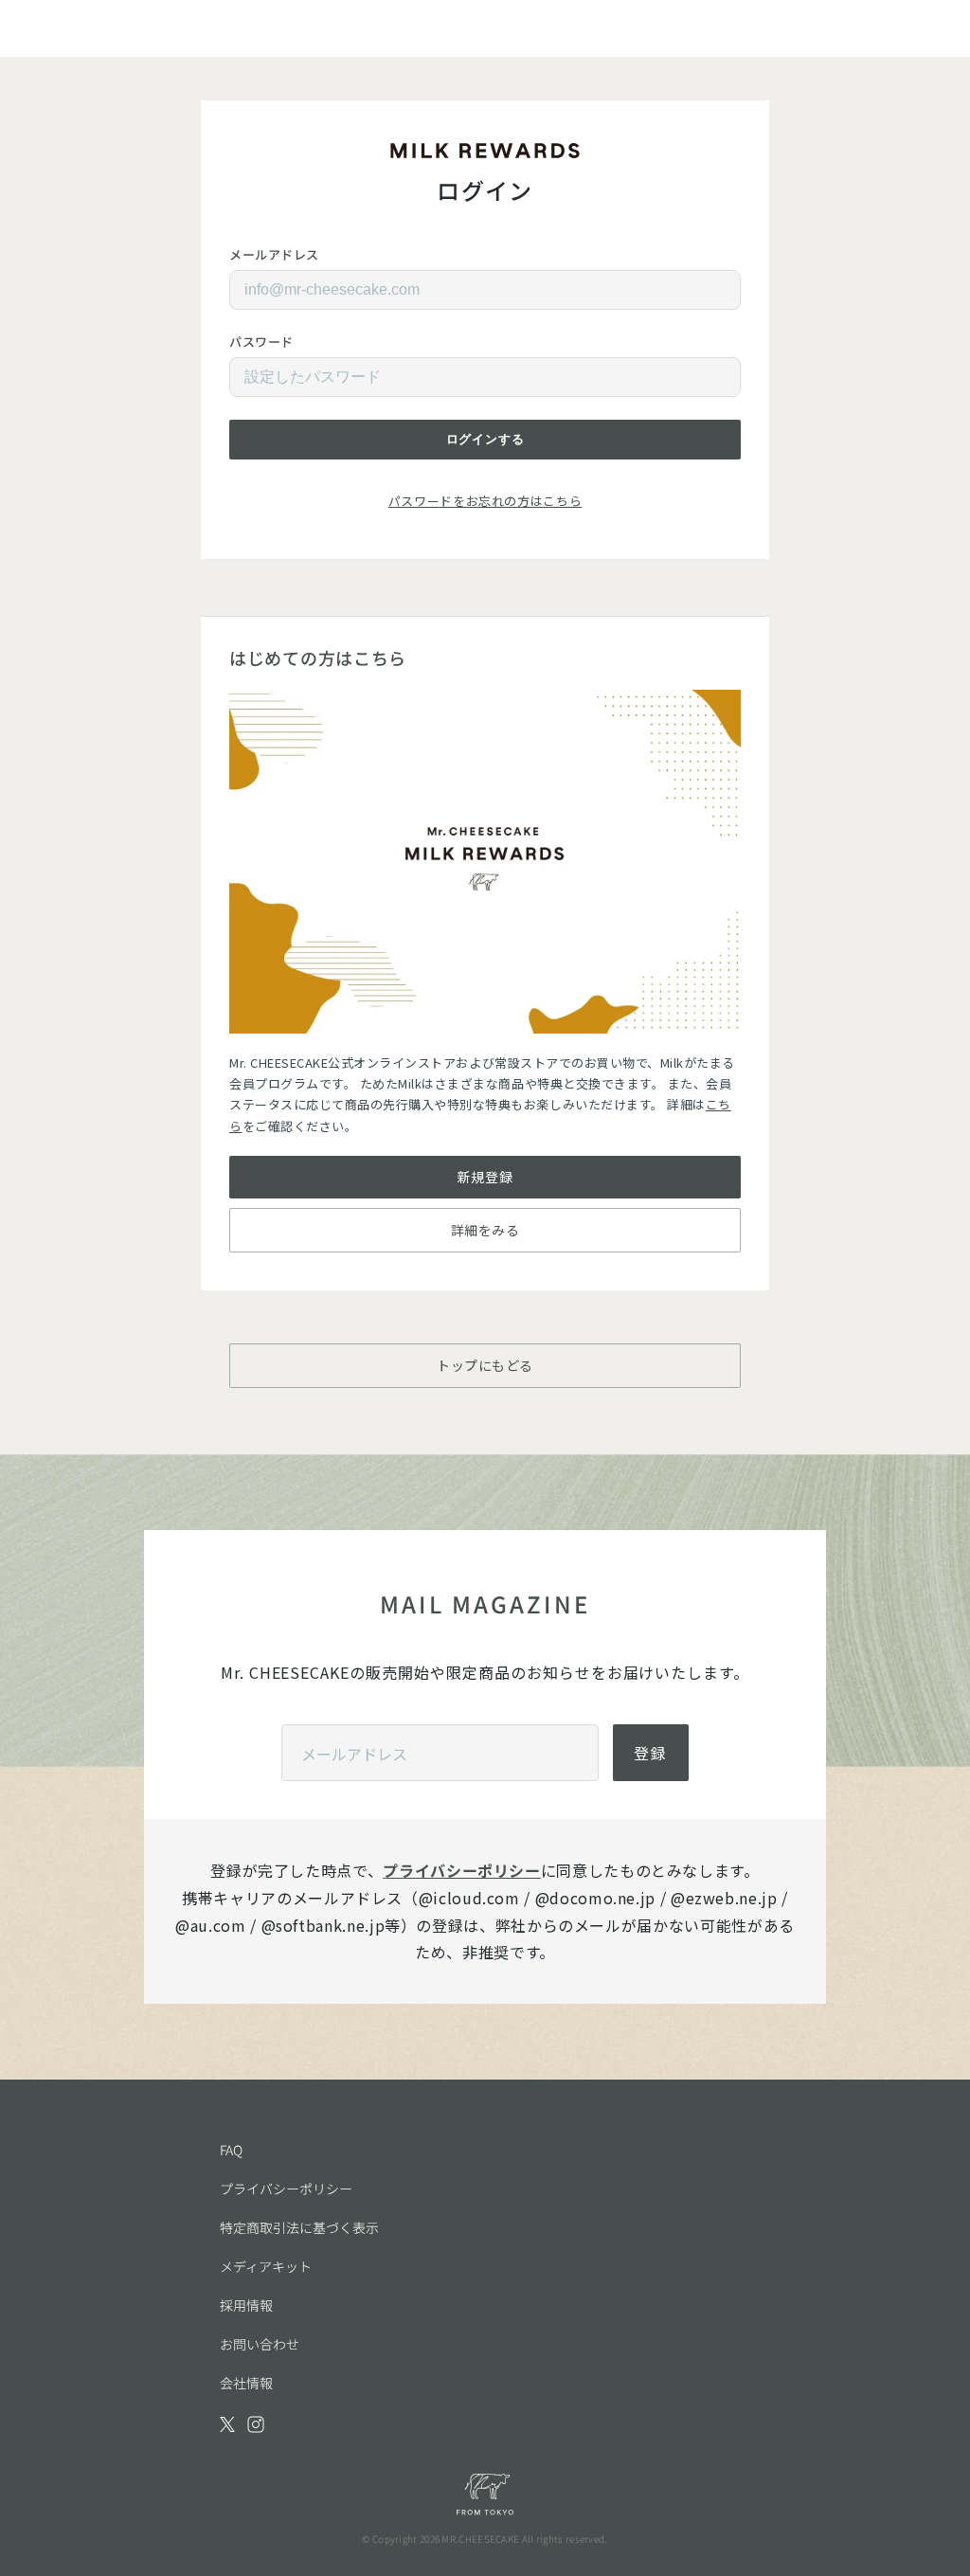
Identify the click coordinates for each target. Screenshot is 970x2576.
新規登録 (485, 1177)
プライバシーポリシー (461, 1870)
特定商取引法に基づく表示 (299, 2227)
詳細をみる (485, 1230)
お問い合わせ (260, 2344)
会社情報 (246, 2383)
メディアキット (266, 2266)
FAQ (231, 2150)
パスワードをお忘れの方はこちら (485, 501)
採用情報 (246, 2305)
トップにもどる (485, 1365)
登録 (651, 1753)
